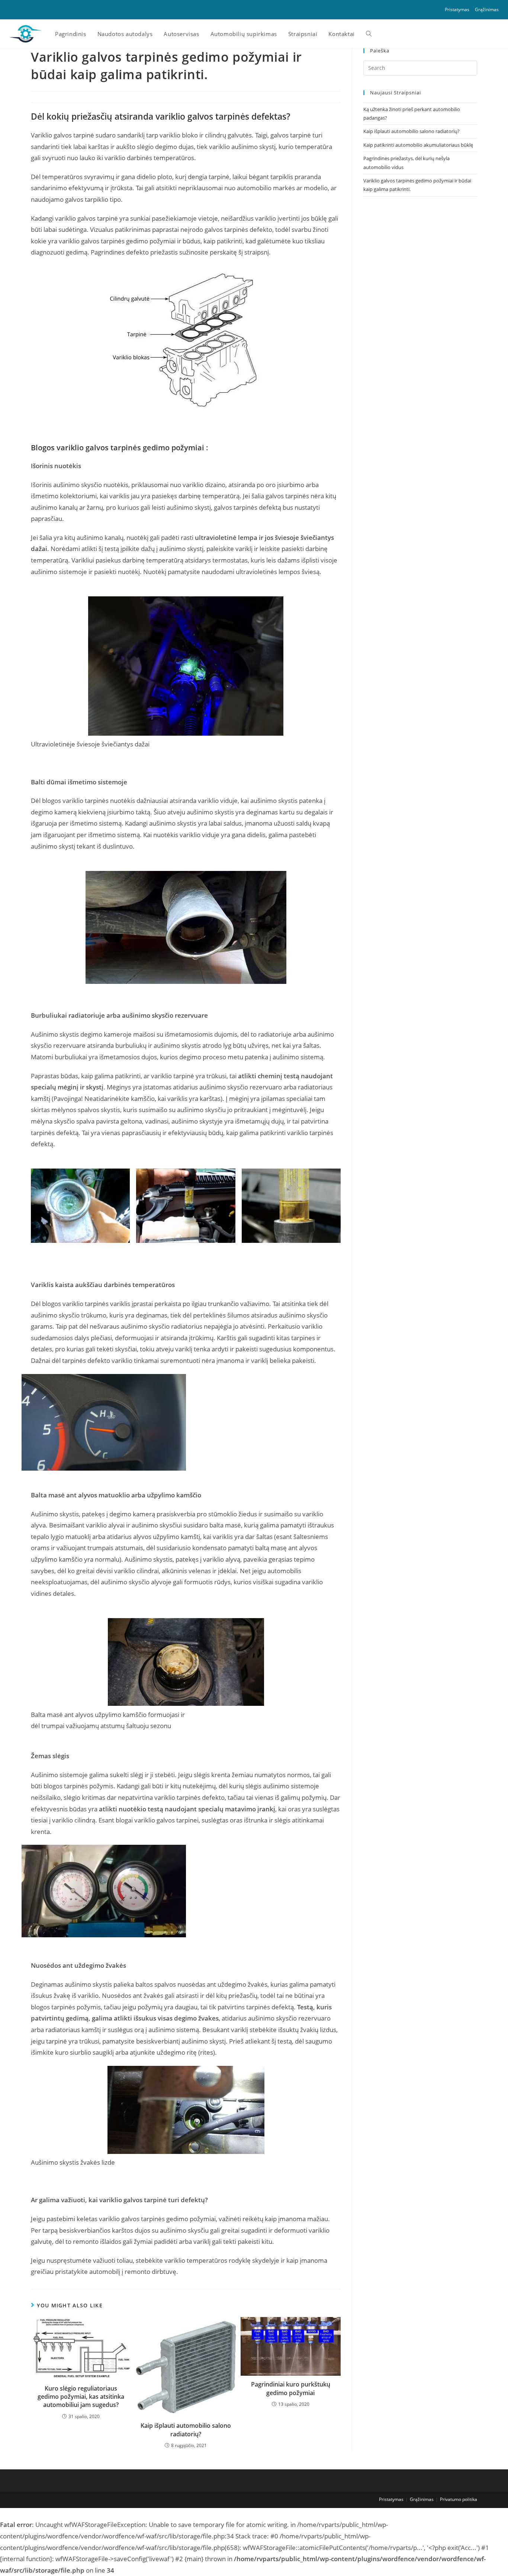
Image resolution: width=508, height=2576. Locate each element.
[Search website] (369, 34)
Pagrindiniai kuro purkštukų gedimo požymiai (291, 2388)
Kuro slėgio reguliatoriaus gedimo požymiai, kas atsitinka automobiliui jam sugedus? (81, 2397)
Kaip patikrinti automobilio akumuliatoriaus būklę (418, 145)
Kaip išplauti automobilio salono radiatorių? (186, 2430)
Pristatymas (457, 9)
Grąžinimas (487, 9)
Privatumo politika (459, 2499)
